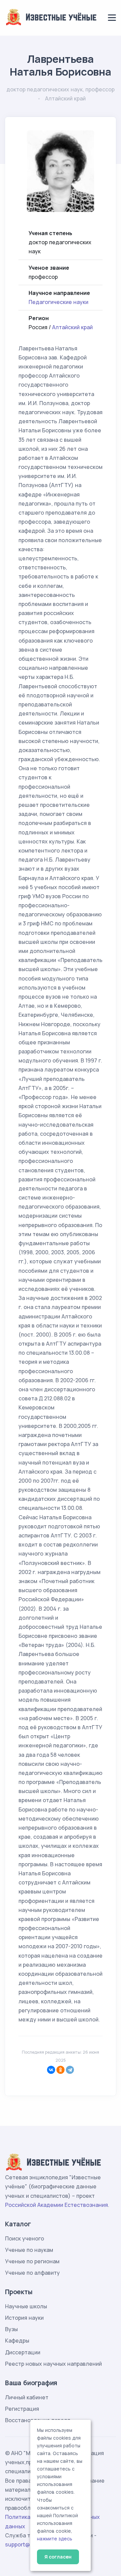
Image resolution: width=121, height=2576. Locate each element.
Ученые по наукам (29, 2250)
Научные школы (26, 2306)
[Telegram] (70, 2070)
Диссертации (23, 2352)
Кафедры (17, 2341)
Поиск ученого (25, 2238)
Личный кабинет (27, 2397)
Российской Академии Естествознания (56, 2205)
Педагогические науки (58, 302)
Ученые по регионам (32, 2261)
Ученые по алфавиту (32, 2273)
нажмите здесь (55, 2539)
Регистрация (22, 2409)
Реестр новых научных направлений (53, 2364)
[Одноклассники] (61, 2070)
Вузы (11, 2329)
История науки (24, 2318)
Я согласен (58, 2557)
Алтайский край (72, 327)
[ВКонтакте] (51, 2070)
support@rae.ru (25, 2544)
